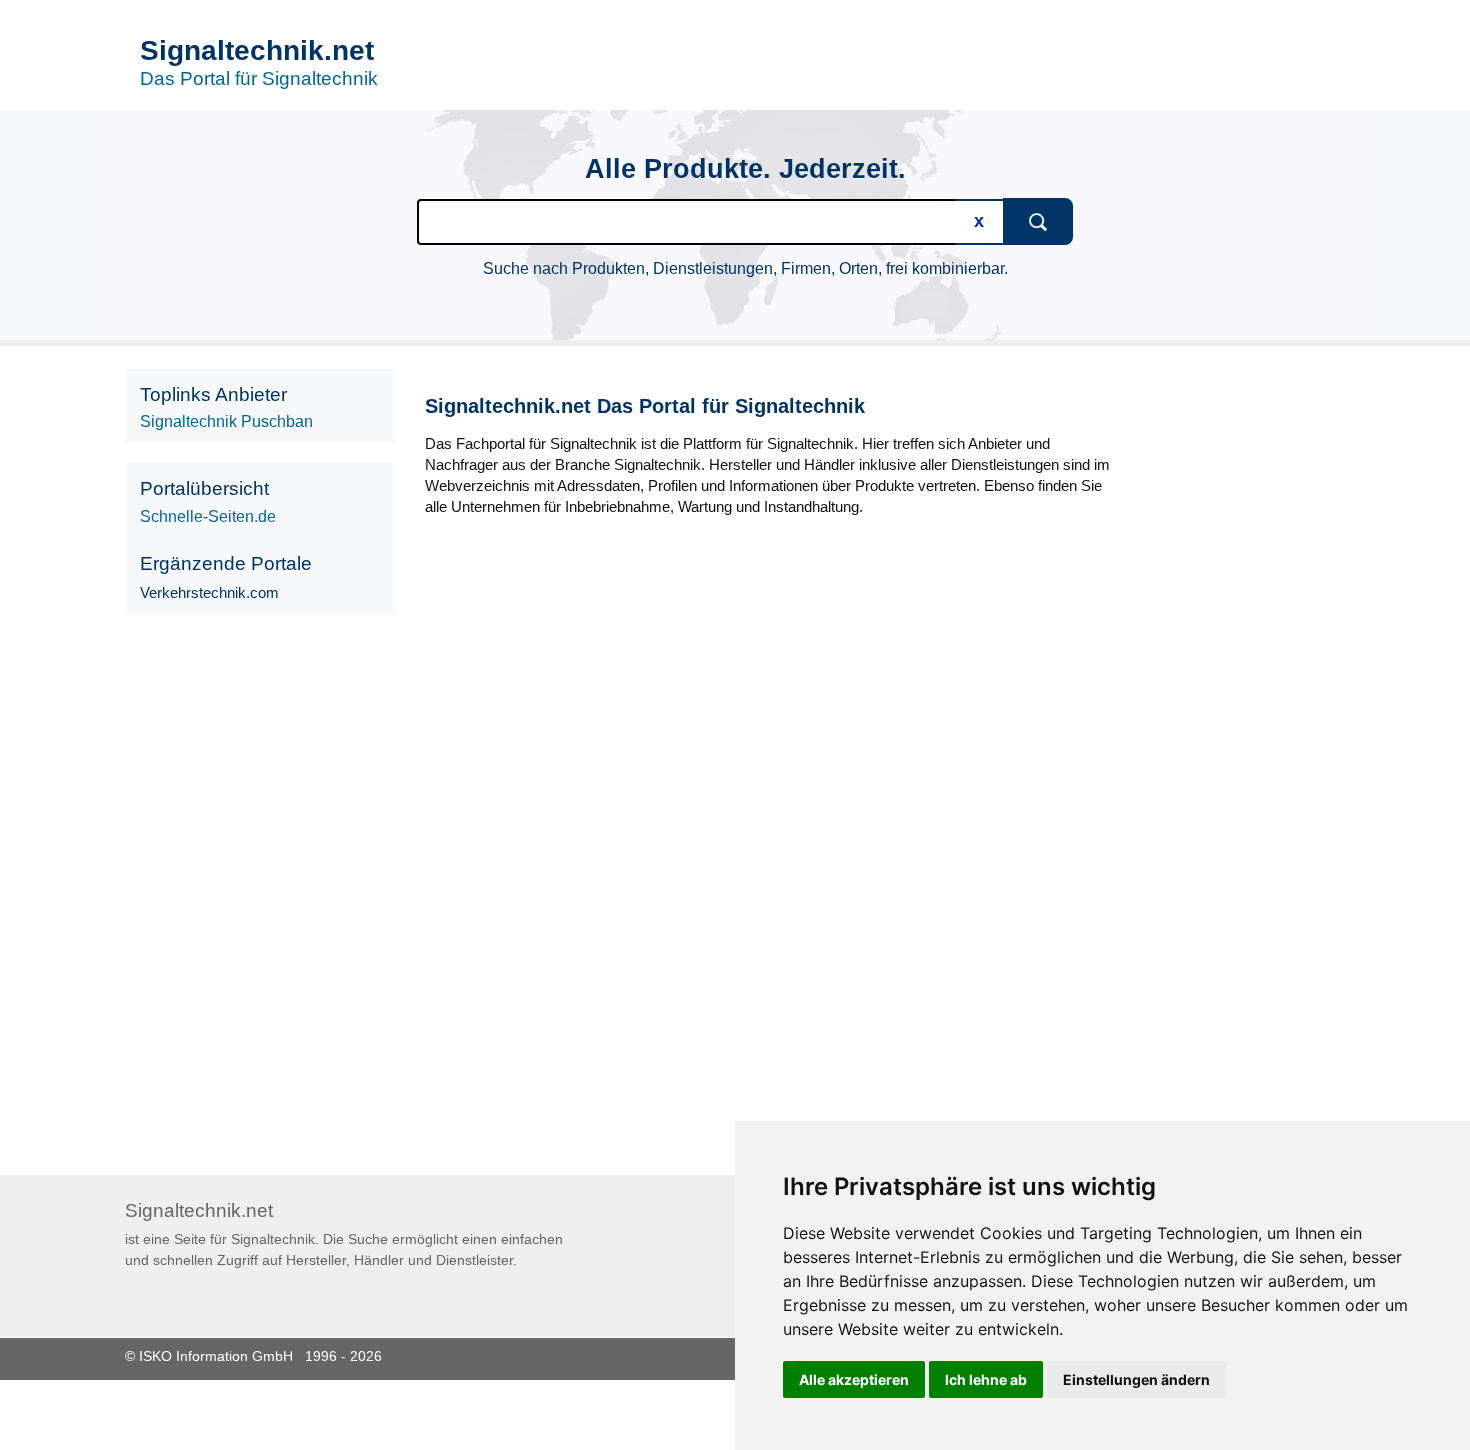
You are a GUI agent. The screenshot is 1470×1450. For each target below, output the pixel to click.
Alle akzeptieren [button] (854, 1379)
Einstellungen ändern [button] (1136, 1379)
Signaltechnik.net (257, 50)
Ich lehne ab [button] (986, 1379)
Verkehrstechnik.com (209, 592)
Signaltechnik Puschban (226, 421)
